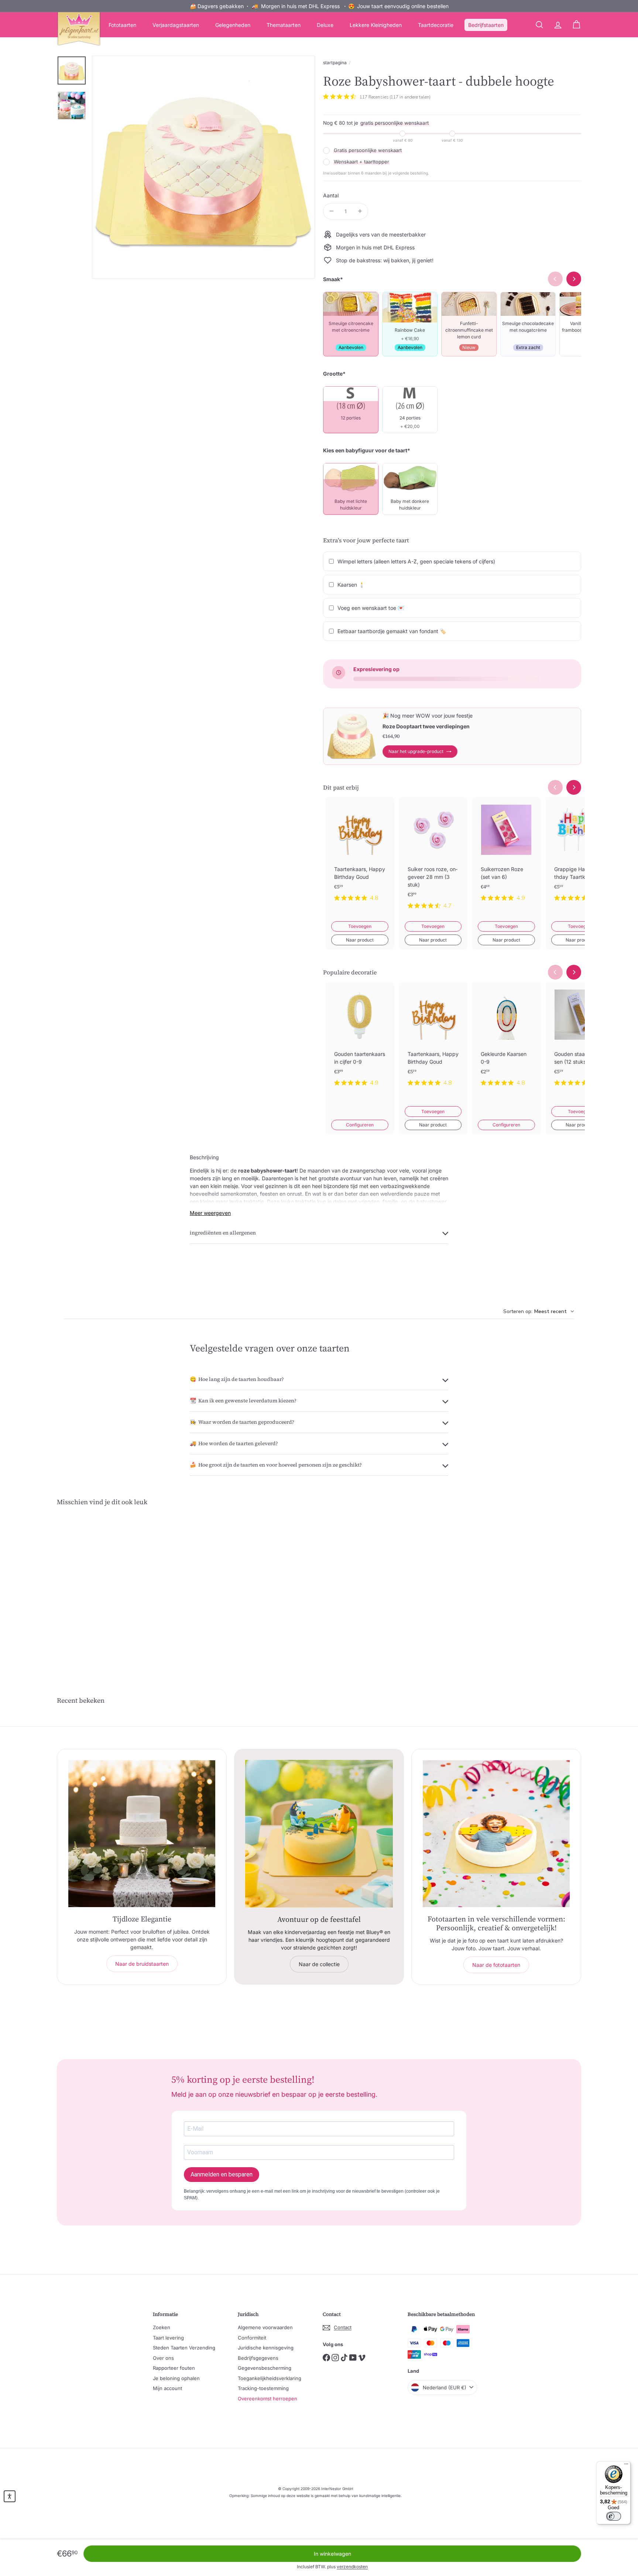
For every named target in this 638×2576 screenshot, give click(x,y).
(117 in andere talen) (410, 97)
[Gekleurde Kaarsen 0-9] (506, 1040)
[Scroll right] (574, 787)
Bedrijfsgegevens (258, 2358)
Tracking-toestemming (263, 2388)
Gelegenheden (233, 25)
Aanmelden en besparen (222, 2174)
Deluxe (325, 25)
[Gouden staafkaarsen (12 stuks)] (580, 1040)
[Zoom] (203, 167)
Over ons (163, 2358)
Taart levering (168, 2338)
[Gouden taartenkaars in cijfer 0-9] (360, 1040)
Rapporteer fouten (174, 2368)
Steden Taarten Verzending (184, 2348)
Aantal (331, 195)
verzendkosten (352, 2567)
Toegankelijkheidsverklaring (270, 2378)
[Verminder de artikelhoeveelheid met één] (331, 211)
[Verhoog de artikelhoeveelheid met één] (360, 211)
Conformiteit (252, 2338)
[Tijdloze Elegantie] (142, 1834)
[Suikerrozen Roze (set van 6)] (506, 855)
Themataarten (284, 25)
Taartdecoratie (436, 25)
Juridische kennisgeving (266, 2348)
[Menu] (626, 2466)
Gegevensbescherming (265, 2368)
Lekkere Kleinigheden (376, 25)
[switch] (614, 2516)
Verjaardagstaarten (176, 25)
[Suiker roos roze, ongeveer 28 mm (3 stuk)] (433, 859)
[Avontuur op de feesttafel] (319, 1834)
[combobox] (539, 1311)
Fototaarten (122, 25)
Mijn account (167, 2388)
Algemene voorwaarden (265, 2327)
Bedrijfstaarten (486, 25)
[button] (10, 2496)
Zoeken (162, 2327)
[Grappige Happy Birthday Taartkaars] (580, 855)
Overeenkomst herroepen (267, 2399)
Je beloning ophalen (176, 2378)
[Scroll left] (555, 787)
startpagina (335, 63)
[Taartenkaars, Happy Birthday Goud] (360, 855)
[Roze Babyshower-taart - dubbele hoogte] (97, 1588)
